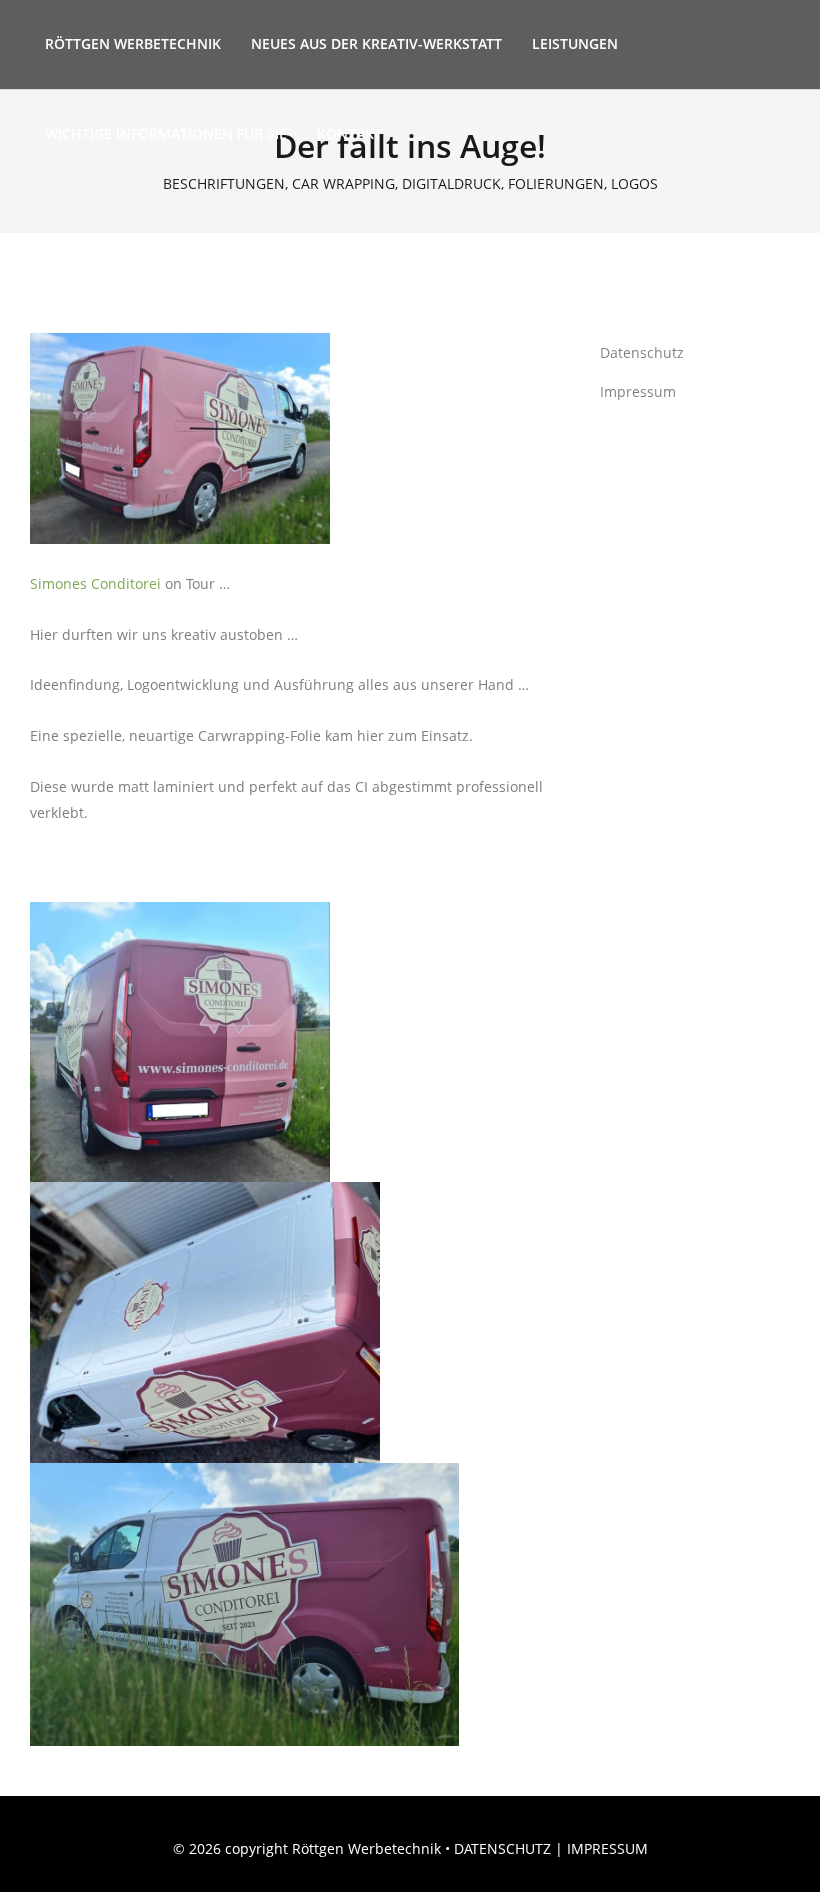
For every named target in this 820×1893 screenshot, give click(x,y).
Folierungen (556, 184)
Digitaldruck (451, 184)
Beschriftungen (224, 184)
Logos (634, 184)
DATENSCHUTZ (502, 1848)
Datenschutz (642, 352)
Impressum (638, 391)
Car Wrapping (343, 184)
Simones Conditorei (95, 583)
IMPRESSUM (607, 1848)
